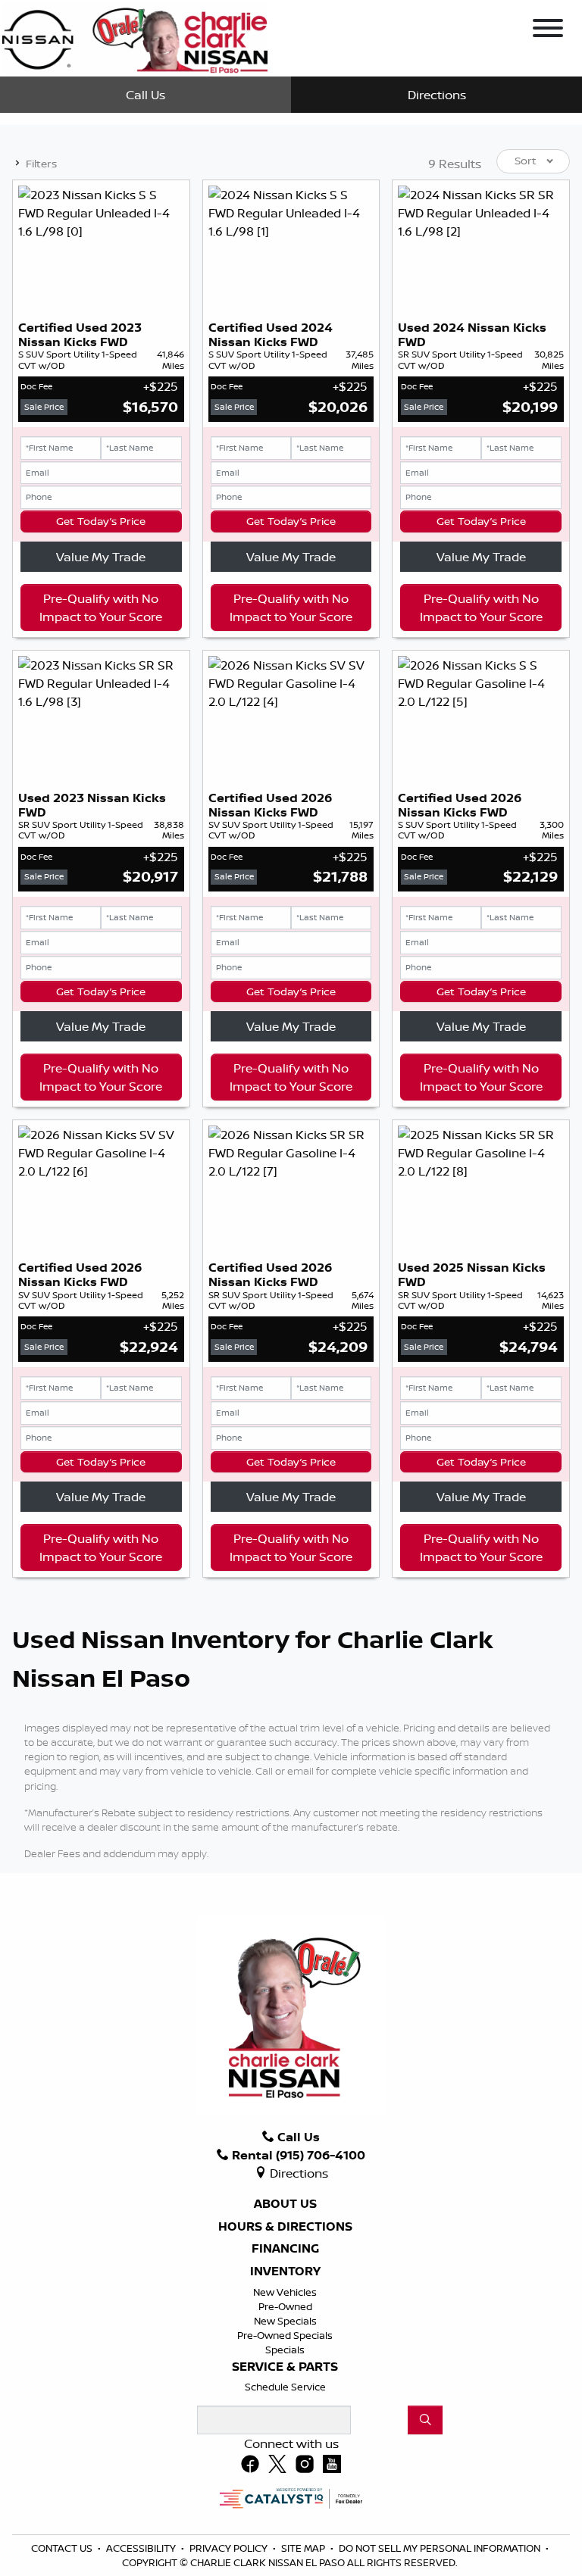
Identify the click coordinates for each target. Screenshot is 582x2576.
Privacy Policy (230, 2548)
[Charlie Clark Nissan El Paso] (135, 37)
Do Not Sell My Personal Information (441, 2548)
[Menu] (548, 30)
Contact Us (63, 2548)
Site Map (304, 2548)
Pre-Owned (285, 2306)
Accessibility (142, 2548)
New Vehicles (285, 2292)
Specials (285, 2350)
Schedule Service (285, 2387)
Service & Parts (285, 2367)
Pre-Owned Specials (285, 2335)
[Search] (425, 2420)
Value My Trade (101, 557)
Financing (285, 2249)
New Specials (285, 2321)
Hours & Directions (285, 2227)
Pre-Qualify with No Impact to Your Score (101, 607)
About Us (285, 2204)
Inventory (285, 2272)
